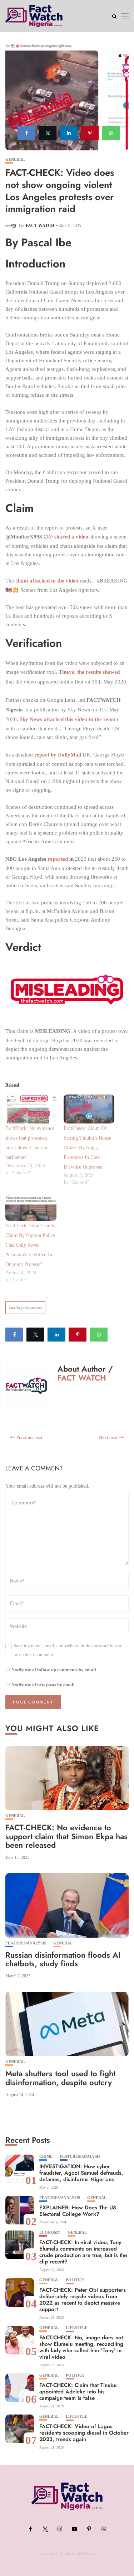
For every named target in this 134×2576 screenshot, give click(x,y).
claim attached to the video (48, 581)
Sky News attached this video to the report (69, 719)
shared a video (72, 537)
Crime (46, 2157)
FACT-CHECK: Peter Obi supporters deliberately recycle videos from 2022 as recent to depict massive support (83, 2300)
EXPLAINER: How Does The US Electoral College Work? (78, 2211)
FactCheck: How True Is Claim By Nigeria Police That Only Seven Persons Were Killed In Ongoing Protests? (30, 1245)
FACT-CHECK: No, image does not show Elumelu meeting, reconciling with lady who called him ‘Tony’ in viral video (81, 2347)
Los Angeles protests (25, 1308)
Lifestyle (76, 2328)
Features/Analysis (26, 1943)
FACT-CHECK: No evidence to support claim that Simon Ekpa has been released (66, 1836)
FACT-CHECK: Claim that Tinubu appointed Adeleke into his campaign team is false (78, 2392)
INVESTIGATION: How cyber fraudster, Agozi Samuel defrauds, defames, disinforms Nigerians (81, 2173)
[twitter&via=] (48, 133)
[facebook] (26, 133)
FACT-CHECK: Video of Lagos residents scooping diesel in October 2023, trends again (84, 2433)
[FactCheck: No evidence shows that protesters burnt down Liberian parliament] (31, 1109)
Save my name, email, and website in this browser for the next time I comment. (68, 1650)
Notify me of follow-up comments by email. (54, 1670)
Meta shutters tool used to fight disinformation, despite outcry (60, 2078)
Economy (50, 2232)
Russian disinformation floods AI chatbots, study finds (63, 1959)
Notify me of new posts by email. (44, 1685)
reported (58, 859)
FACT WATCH (40, 226)
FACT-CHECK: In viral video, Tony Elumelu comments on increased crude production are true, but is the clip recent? (83, 2252)
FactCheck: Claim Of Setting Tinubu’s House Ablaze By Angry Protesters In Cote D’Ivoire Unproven (87, 1148)
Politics (75, 2280)
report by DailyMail (58, 755)
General (15, 160)
